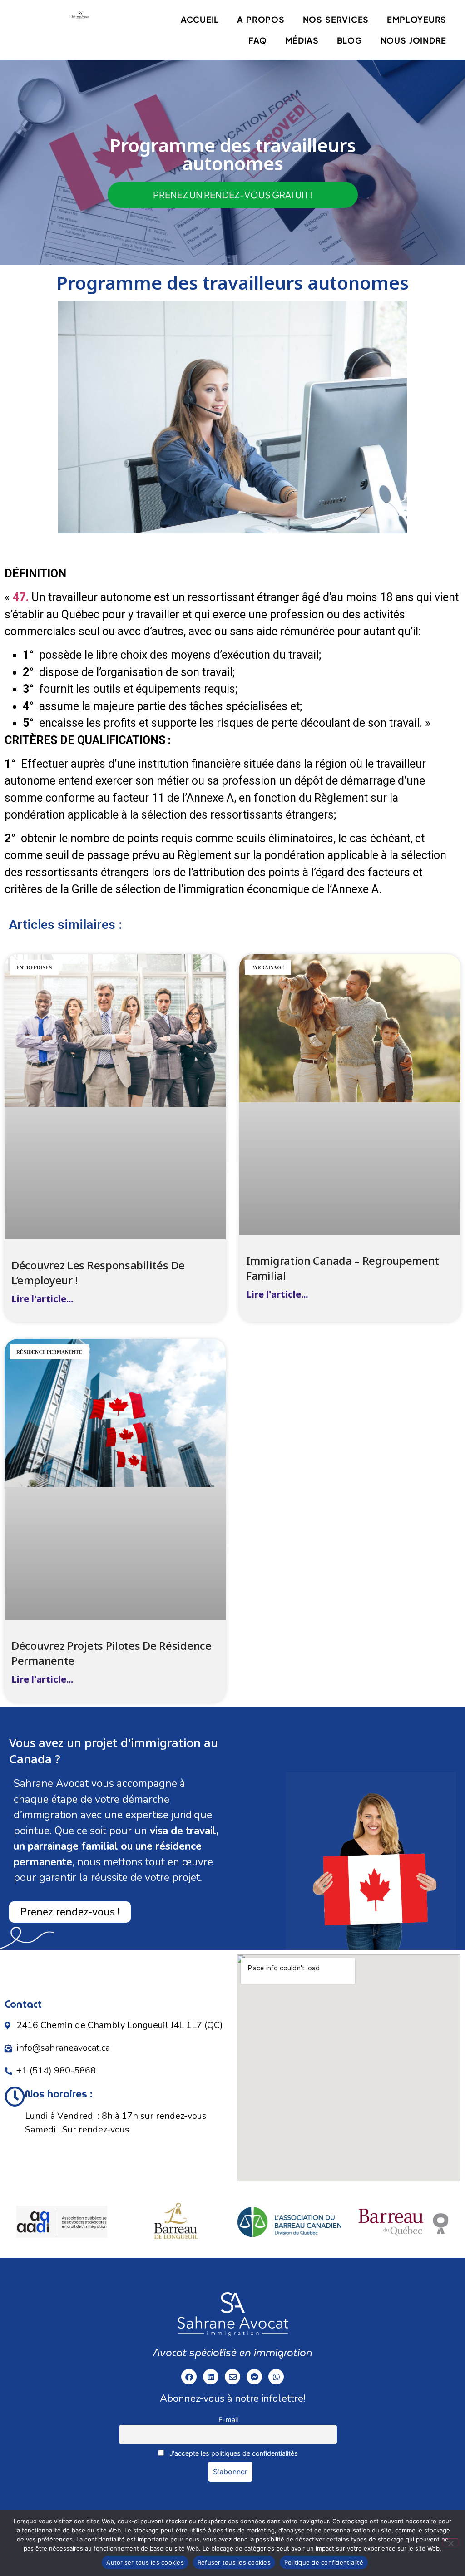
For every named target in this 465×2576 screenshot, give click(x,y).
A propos (261, 19)
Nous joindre (413, 40)
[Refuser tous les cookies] (450, 2542)
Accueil (200, 19)
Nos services (336, 19)
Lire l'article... (42, 1299)
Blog (350, 40)
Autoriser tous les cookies (145, 2562)
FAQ (257, 40)
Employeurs (417, 19)
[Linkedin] (211, 2377)
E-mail (228, 2420)
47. (21, 597)
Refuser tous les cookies (234, 2562)
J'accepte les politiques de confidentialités (233, 2453)
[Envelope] (232, 2377)
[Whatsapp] (276, 2377)
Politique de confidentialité (324, 2562)
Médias (302, 40)
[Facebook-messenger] (254, 2377)
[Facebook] (189, 2377)
